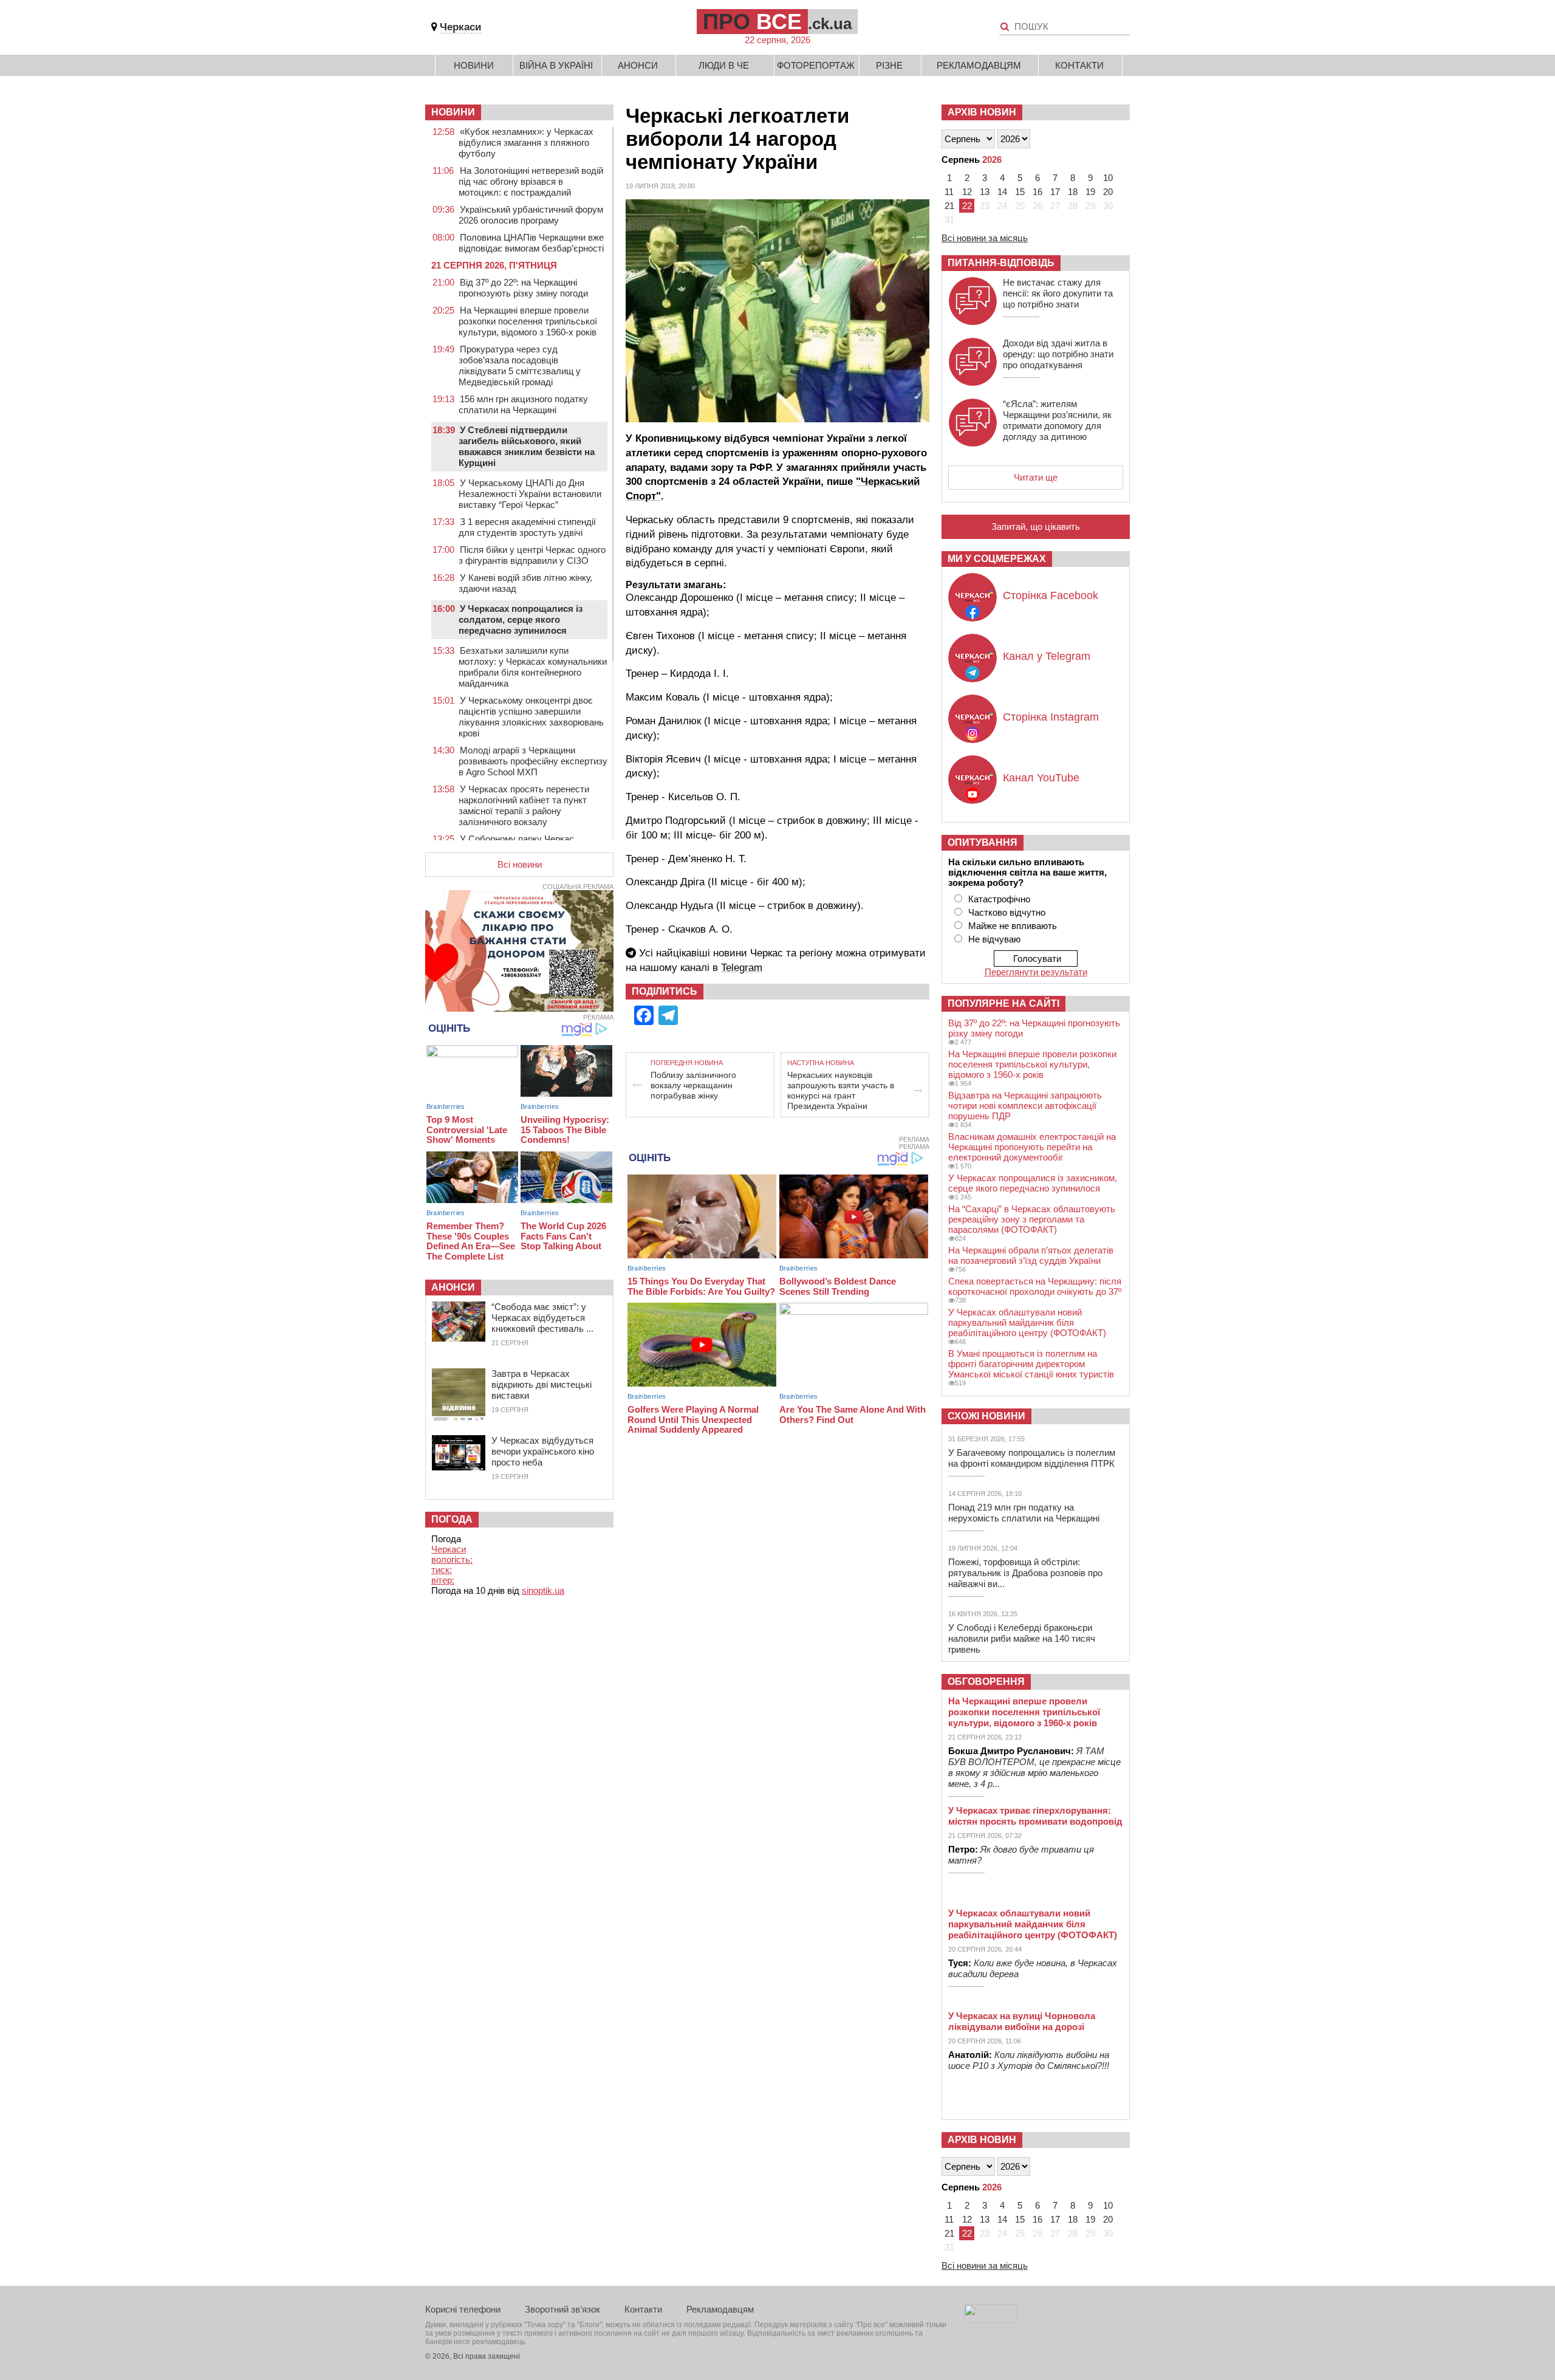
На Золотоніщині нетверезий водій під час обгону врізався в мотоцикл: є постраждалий (531, 181)
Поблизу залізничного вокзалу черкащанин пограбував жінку (693, 1085)
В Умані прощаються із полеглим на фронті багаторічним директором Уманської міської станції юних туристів (1031, 1364)
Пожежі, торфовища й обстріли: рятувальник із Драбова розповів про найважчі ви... (1025, 1573)
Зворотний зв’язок (562, 2309)
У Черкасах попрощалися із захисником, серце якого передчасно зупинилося (1033, 1183)
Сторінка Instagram (1051, 717)
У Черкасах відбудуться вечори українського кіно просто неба (543, 1451)
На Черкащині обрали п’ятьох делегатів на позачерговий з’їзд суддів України (1031, 1255)
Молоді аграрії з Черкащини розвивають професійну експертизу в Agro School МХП (533, 761)
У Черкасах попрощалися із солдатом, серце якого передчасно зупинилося (521, 619)
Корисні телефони (463, 2309)
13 (985, 192)
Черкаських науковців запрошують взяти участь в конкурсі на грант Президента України (841, 1090)
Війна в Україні (556, 65)
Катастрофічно (999, 899)
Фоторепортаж (816, 65)
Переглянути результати (1036, 972)
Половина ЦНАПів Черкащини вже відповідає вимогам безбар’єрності (531, 243)
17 (1055, 192)
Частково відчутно (1007, 912)
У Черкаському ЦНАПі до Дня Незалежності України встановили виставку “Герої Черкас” (530, 494)
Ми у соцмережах (997, 559)
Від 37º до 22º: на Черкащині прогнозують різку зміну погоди (523, 288)
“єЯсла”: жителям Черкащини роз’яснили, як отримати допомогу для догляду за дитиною (1057, 420)
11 (949, 192)
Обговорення (986, 1682)
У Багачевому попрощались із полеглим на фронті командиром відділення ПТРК (1032, 1458)
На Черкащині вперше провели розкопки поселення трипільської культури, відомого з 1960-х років (528, 321)
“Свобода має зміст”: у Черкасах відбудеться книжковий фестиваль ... (542, 1318)
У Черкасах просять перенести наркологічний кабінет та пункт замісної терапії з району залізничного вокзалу (524, 805)
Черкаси (460, 27)
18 (1073, 192)
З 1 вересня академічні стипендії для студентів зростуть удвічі (527, 527)
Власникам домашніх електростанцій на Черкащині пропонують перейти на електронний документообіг (1032, 1147)
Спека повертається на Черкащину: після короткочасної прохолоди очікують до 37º (1035, 1286)
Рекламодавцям (979, 65)
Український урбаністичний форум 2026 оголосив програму (531, 215)
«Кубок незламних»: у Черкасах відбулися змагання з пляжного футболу (526, 142)
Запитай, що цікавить (1036, 526)
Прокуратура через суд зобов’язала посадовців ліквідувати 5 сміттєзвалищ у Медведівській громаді (520, 365)
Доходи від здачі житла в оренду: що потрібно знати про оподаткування (1058, 354)
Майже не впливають (1013, 926)
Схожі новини (986, 1416)
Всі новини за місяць (985, 238)
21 (949, 206)
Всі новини (520, 864)
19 (1090, 192)
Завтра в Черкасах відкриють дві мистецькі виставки (542, 1384)
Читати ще (1036, 477)
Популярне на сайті (1003, 1003)
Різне (889, 65)
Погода (452, 1519)
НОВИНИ (453, 112)
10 (1108, 178)
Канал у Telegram (1047, 656)
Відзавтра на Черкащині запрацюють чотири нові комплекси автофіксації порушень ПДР (1025, 1106)
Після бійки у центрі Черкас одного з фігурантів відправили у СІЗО (532, 555)
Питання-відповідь (1001, 263)
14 (1002, 192)
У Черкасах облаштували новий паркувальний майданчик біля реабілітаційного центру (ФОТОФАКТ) (1027, 1322)
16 (1037, 192)
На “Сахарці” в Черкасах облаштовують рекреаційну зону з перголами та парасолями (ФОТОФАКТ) (1032, 1219)
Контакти (1079, 65)
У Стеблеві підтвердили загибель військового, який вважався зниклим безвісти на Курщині (527, 446)
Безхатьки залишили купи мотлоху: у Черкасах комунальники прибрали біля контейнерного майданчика (533, 667)
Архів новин (982, 112)
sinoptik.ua (543, 1590)
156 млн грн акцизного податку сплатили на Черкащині (523, 404)
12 (967, 192)
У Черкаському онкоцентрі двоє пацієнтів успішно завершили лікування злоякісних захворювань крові (531, 717)
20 (1108, 192)
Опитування (983, 842)
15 (1020, 192)
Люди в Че (724, 65)
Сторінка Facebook (1051, 595)
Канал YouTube (1041, 778)
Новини (474, 65)
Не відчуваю (994, 939)
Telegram (742, 968)
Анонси (638, 65)
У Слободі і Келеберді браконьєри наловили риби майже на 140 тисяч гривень (1022, 1638)
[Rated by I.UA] (991, 2320)
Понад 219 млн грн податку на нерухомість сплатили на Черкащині (1024, 1513)
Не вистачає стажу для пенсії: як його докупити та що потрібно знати (1058, 293)
